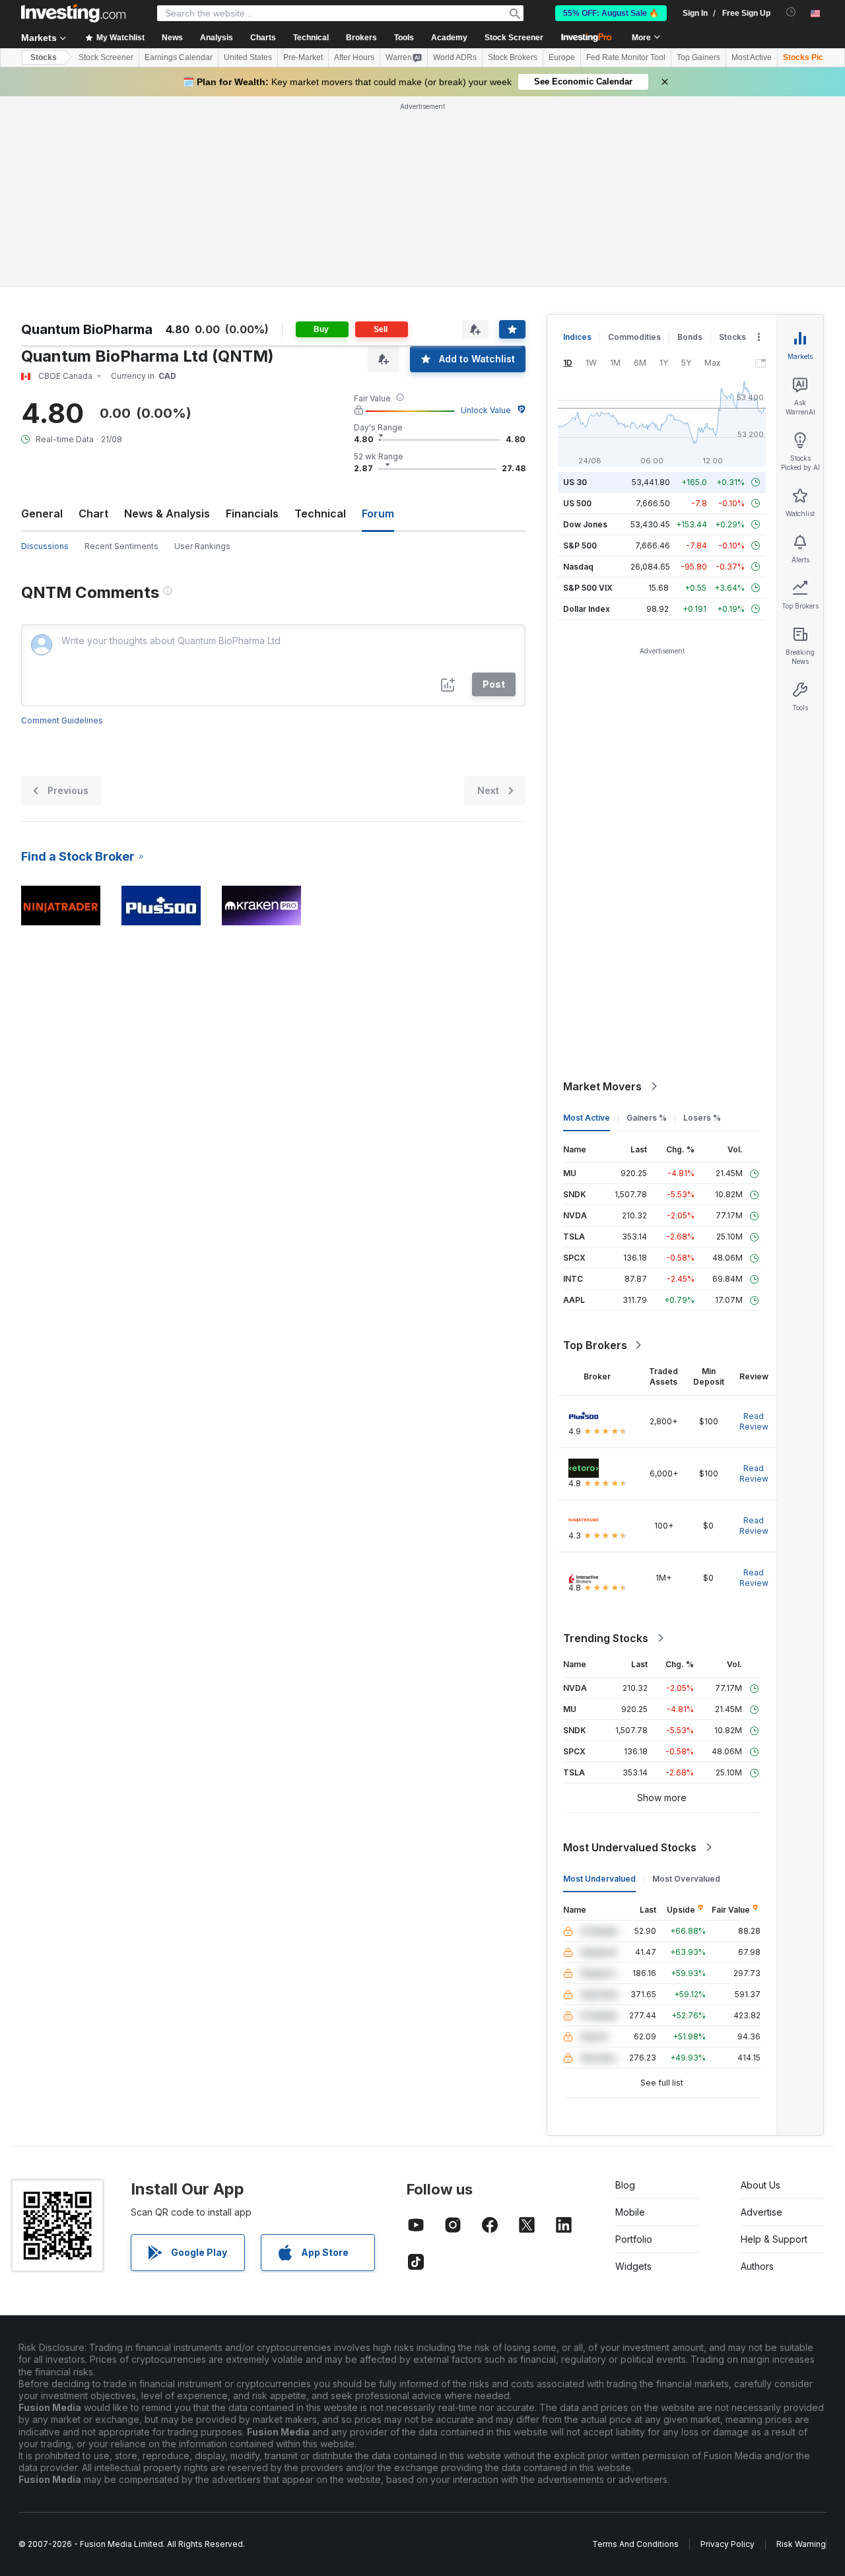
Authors (757, 2266)
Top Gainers (698, 57)
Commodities (634, 337)
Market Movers (602, 1086)
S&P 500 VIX (588, 588)
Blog (625, 2185)
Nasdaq (578, 567)
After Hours (354, 57)
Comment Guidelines (62, 720)
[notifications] (791, 12)
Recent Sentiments (121, 546)
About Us (760, 2185)
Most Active (752, 57)
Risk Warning (801, 2544)
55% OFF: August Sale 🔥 (611, 13)
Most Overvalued (686, 1879)
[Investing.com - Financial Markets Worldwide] (73, 13)
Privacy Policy (727, 2544)
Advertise (761, 2212)
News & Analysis (167, 513)
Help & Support (774, 2239)
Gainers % (647, 1118)
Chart (93, 513)
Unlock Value (486, 410)
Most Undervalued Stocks (630, 1847)
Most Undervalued (599, 1879)
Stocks (44, 57)
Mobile (630, 2212)
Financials (252, 513)
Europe (562, 57)
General (42, 513)
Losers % (702, 1118)
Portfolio (634, 2239)
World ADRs (455, 57)
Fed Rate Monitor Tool (626, 57)
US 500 (577, 503)
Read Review (754, 1421)
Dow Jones (585, 524)
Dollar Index (587, 609)
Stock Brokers (513, 57)
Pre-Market (303, 57)
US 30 (575, 482)
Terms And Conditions (635, 2544)
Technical (320, 513)
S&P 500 (580, 545)
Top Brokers (595, 1345)
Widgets (633, 2266)
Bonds (690, 337)
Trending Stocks (606, 1638)
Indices (577, 337)
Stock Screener (514, 38)
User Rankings (202, 546)
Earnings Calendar (179, 57)
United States (248, 57)
